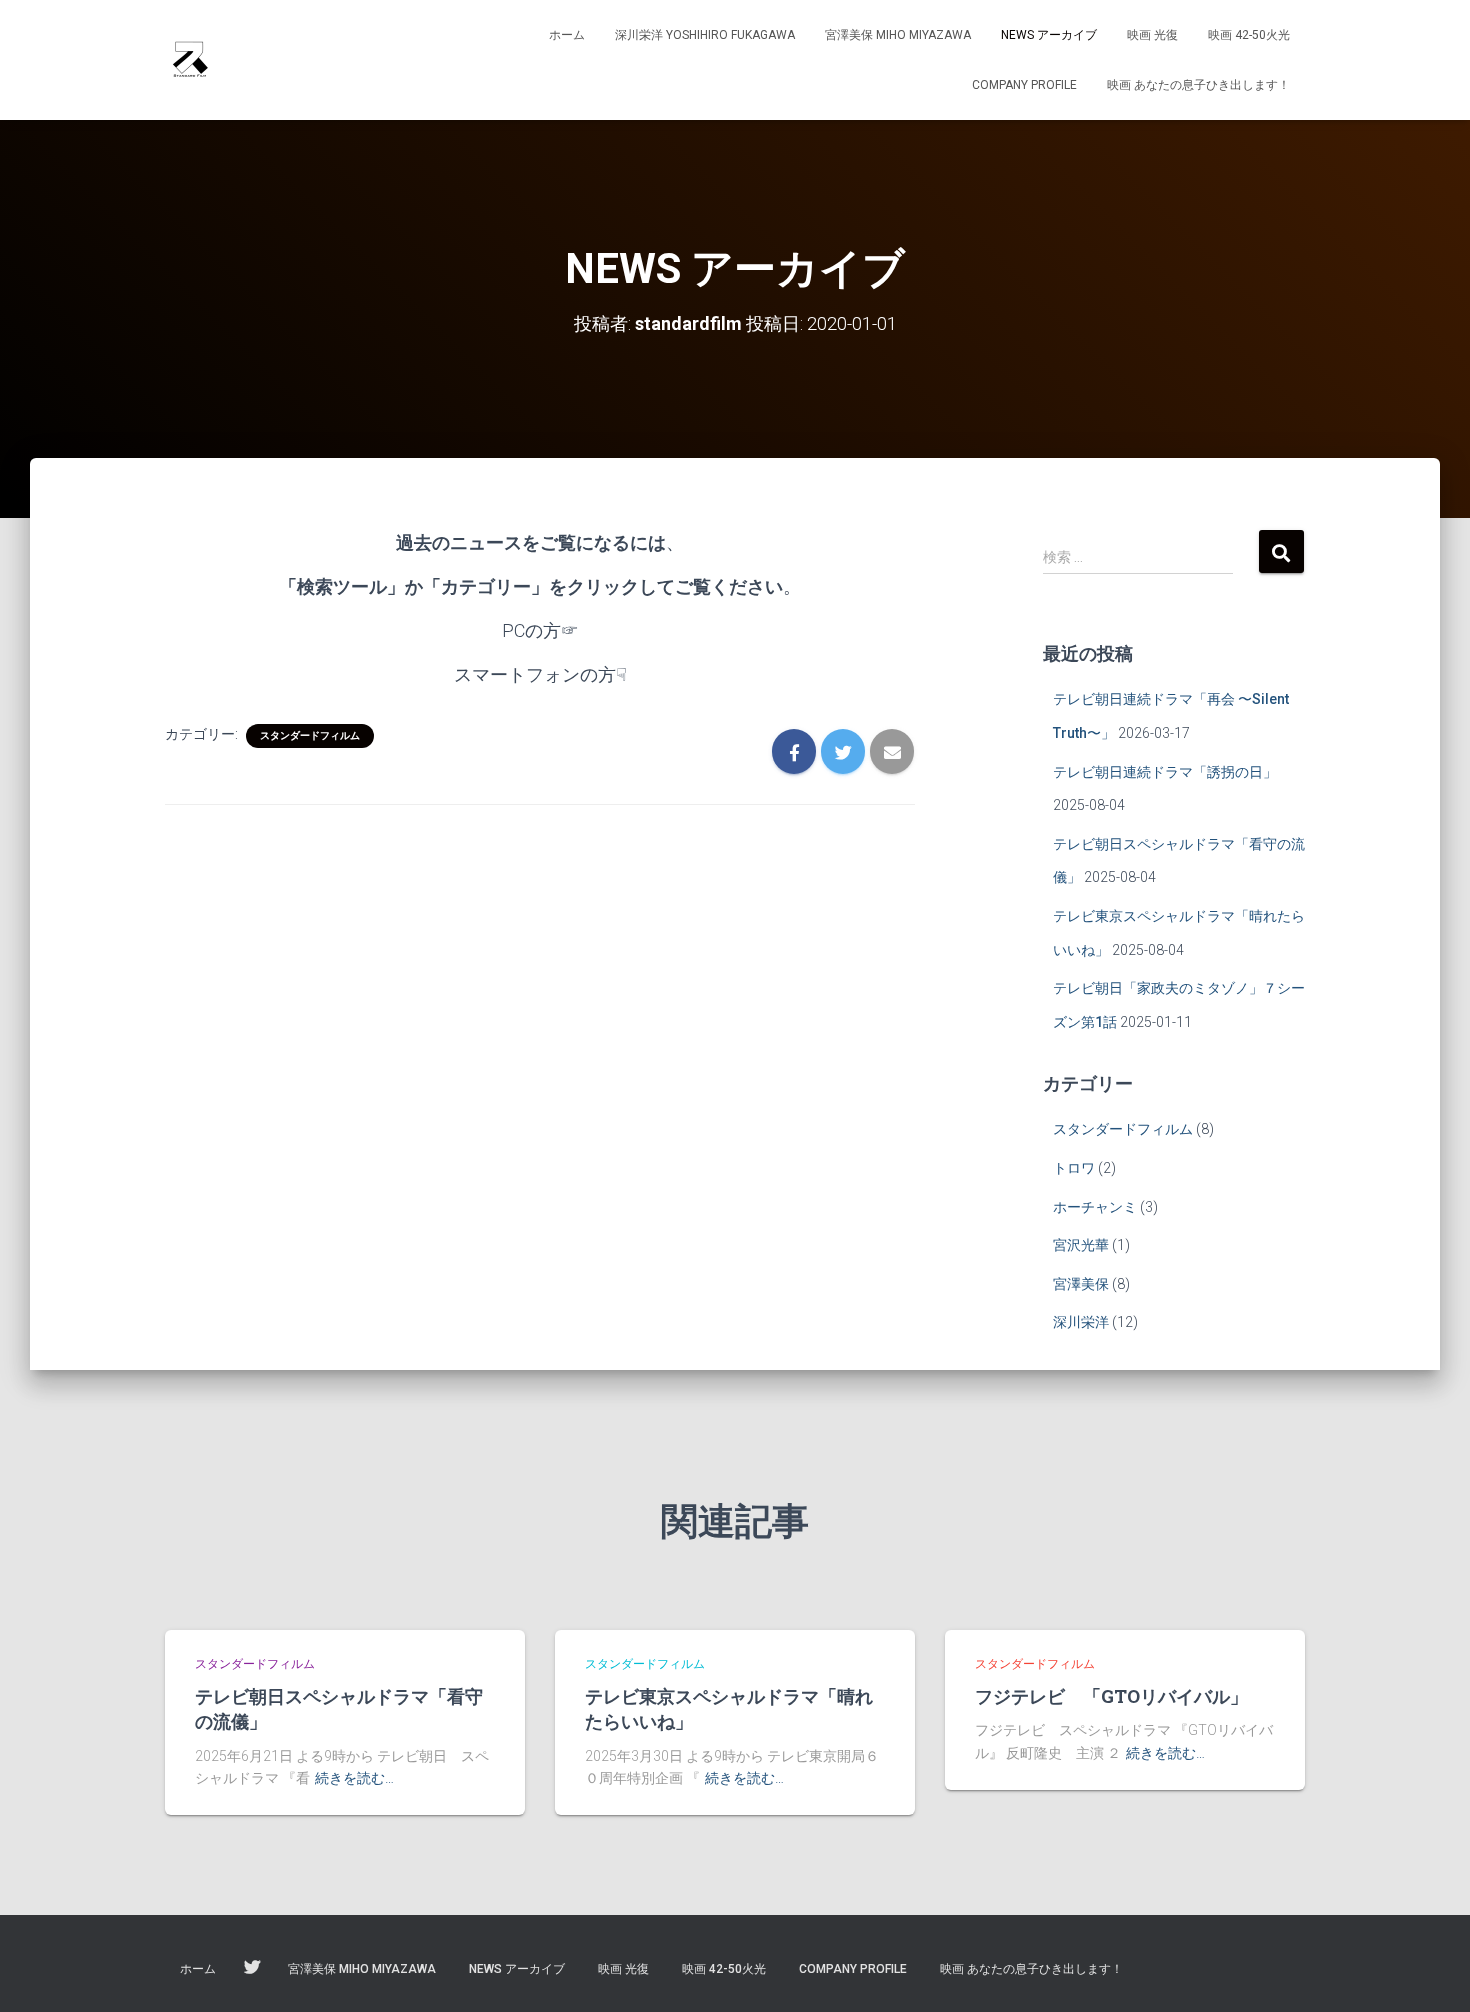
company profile (1024, 85)
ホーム (567, 35)
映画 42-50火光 (1249, 35)
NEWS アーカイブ (1049, 35)
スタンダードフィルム (310, 735)
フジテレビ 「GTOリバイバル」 (1111, 1696)
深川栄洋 (1081, 1322)
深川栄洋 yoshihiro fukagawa (705, 35)
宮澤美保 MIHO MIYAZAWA (898, 35)
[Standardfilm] (190, 60)
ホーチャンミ (1095, 1207)
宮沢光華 (1081, 1245)
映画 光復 (1152, 35)
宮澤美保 (1081, 1284)
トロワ (1074, 1168)
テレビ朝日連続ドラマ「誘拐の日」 (1165, 772)
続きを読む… (354, 1778)
